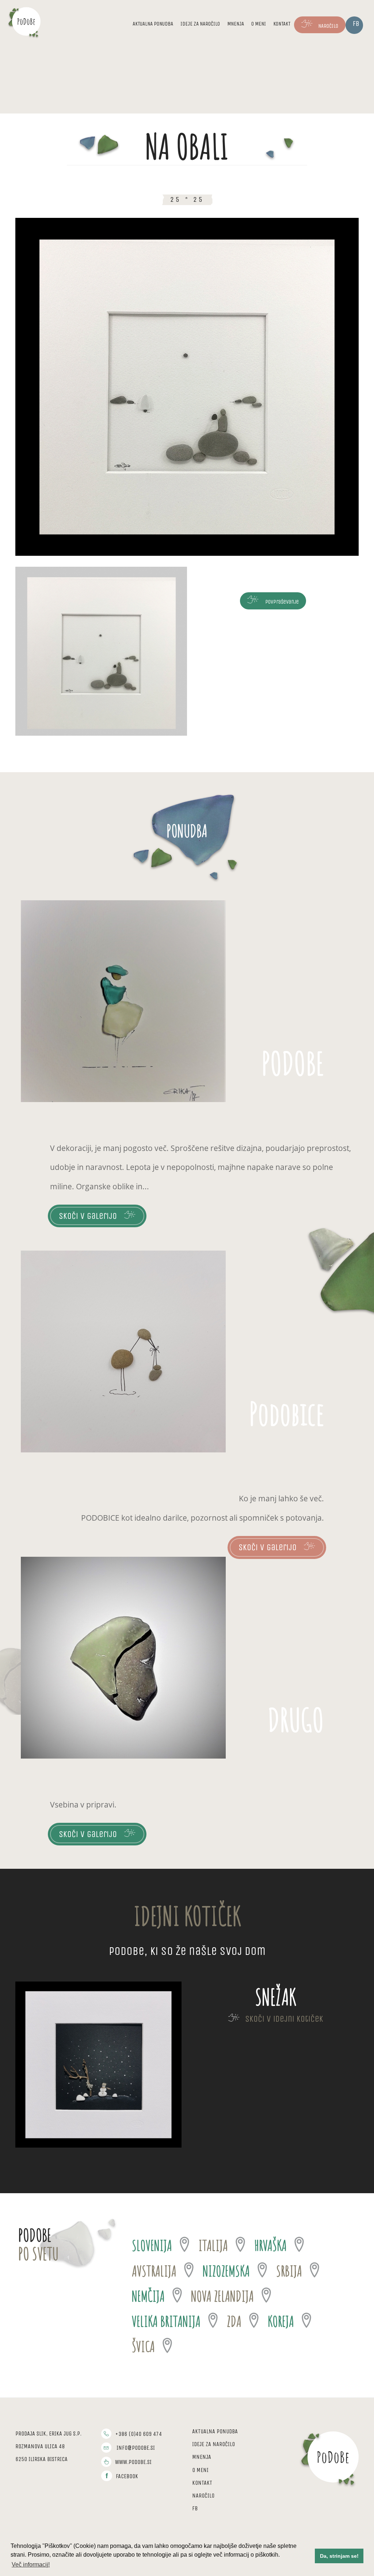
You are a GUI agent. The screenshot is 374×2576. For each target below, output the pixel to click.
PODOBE (293, 1063)
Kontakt (282, 24)
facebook (127, 2476)
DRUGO (296, 1720)
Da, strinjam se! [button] (339, 2556)
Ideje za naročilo (200, 24)
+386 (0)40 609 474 (138, 2434)
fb (356, 24)
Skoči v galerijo (88, 1216)
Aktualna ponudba (153, 24)
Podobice (287, 1413)
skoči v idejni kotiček (284, 2019)
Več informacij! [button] (31, 2565)
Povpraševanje (281, 602)
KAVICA (276, 1997)
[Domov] (26, 21)
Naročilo (328, 26)
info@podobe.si (136, 2448)
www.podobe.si (133, 2462)
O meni (259, 24)
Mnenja (236, 24)
